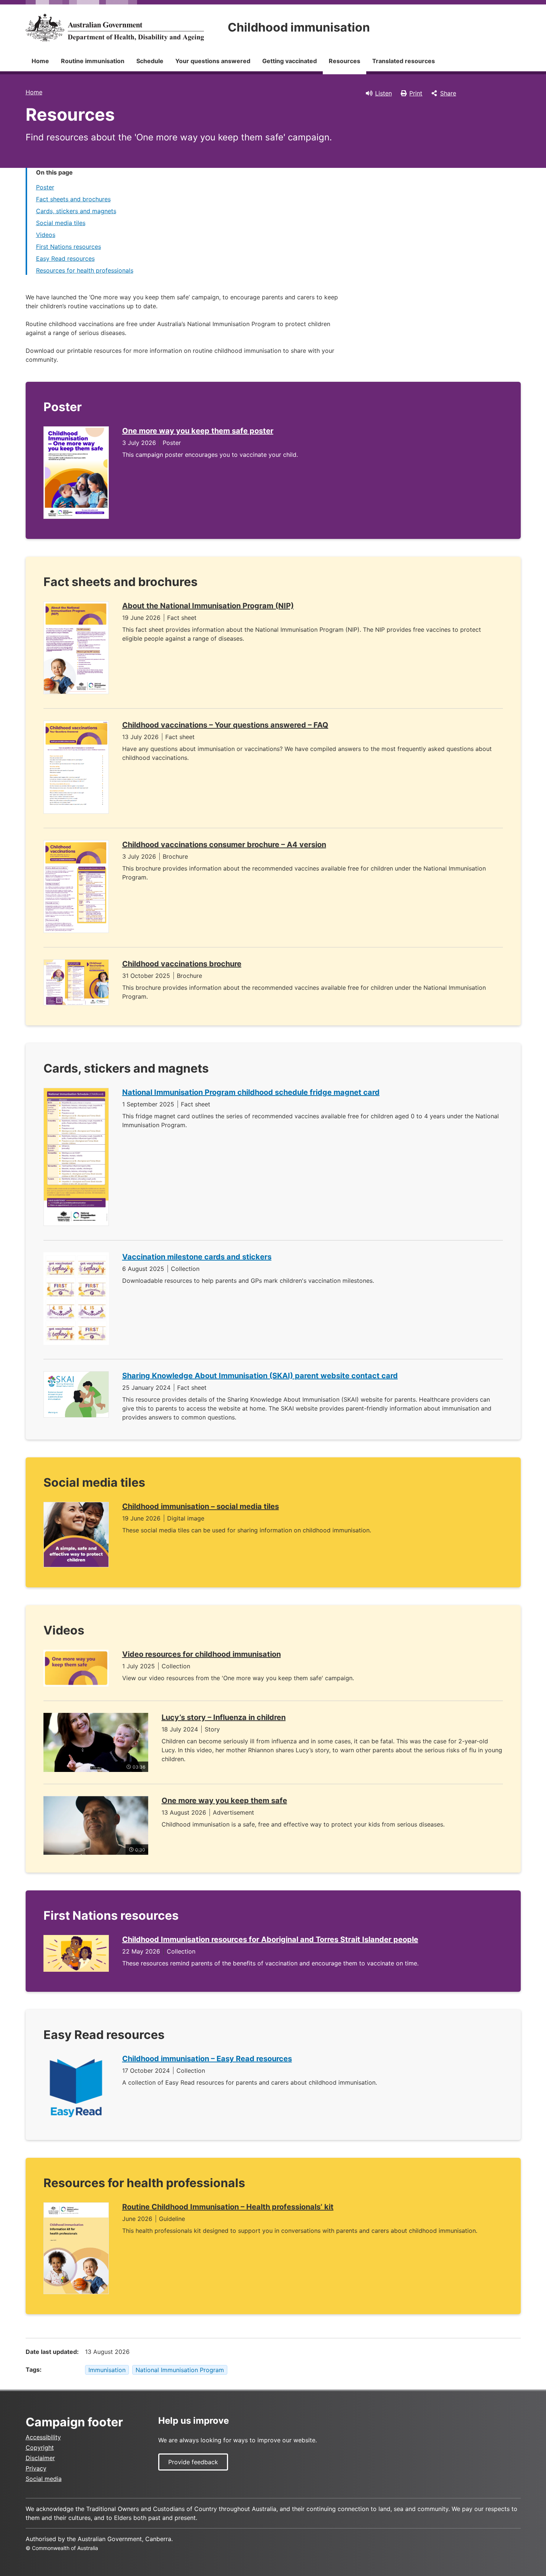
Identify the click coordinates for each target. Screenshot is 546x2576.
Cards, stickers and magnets (76, 211)
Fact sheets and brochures (73, 199)
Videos (46, 235)
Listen (383, 93)
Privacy (36, 2468)
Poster (45, 187)
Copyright (40, 2447)
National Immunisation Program (180, 2370)
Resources (344, 61)
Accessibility (43, 2437)
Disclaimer (40, 2458)
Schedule (150, 61)
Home (40, 61)
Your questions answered (213, 61)
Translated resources (404, 61)
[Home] (115, 27)
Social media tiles (61, 223)
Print (416, 93)
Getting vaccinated (290, 61)
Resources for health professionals (85, 270)
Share (448, 93)
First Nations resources (69, 247)
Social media (44, 2479)
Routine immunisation (93, 61)
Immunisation (107, 2370)
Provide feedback (193, 2462)
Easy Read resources (65, 258)
